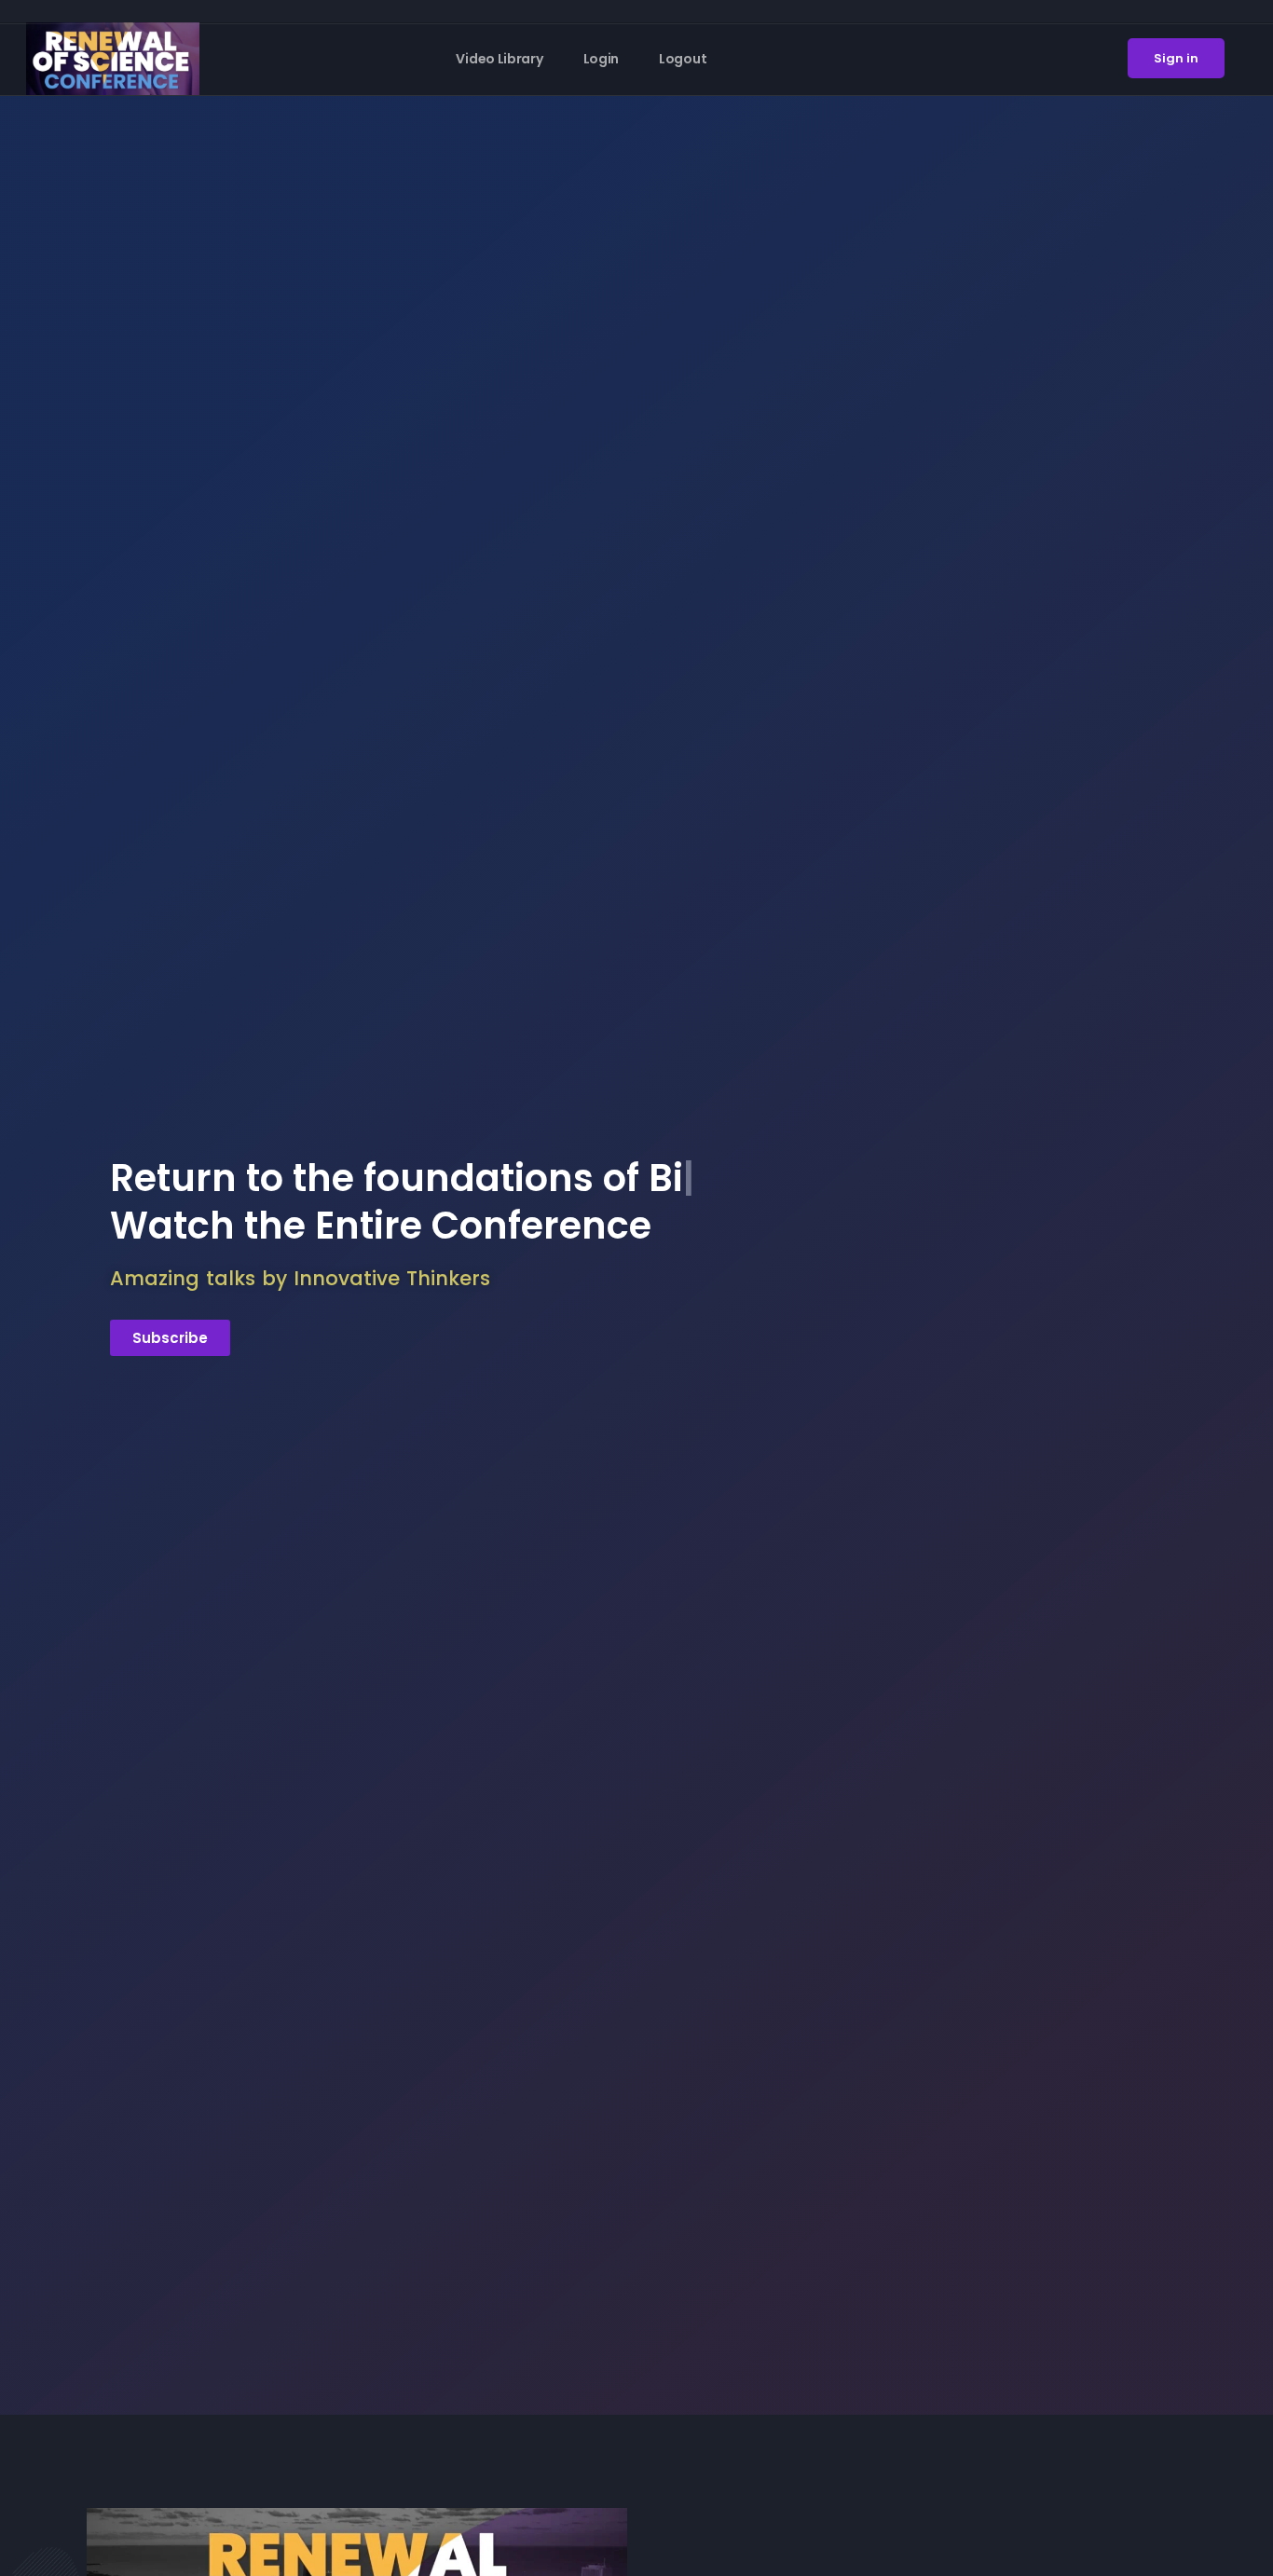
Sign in (1176, 58)
